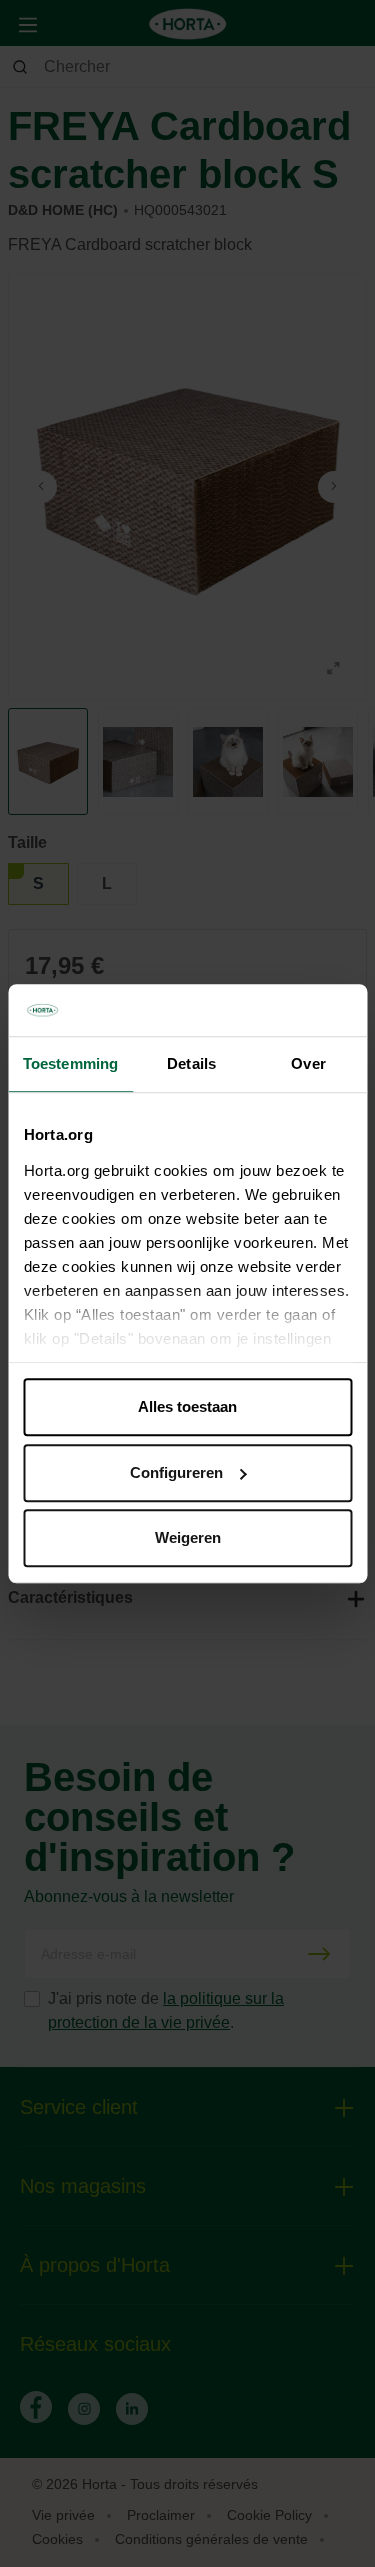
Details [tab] (191, 1063)
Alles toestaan (187, 1406)
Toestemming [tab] (70, 1063)
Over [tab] (308, 1063)
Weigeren (188, 1537)
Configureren (176, 1472)
